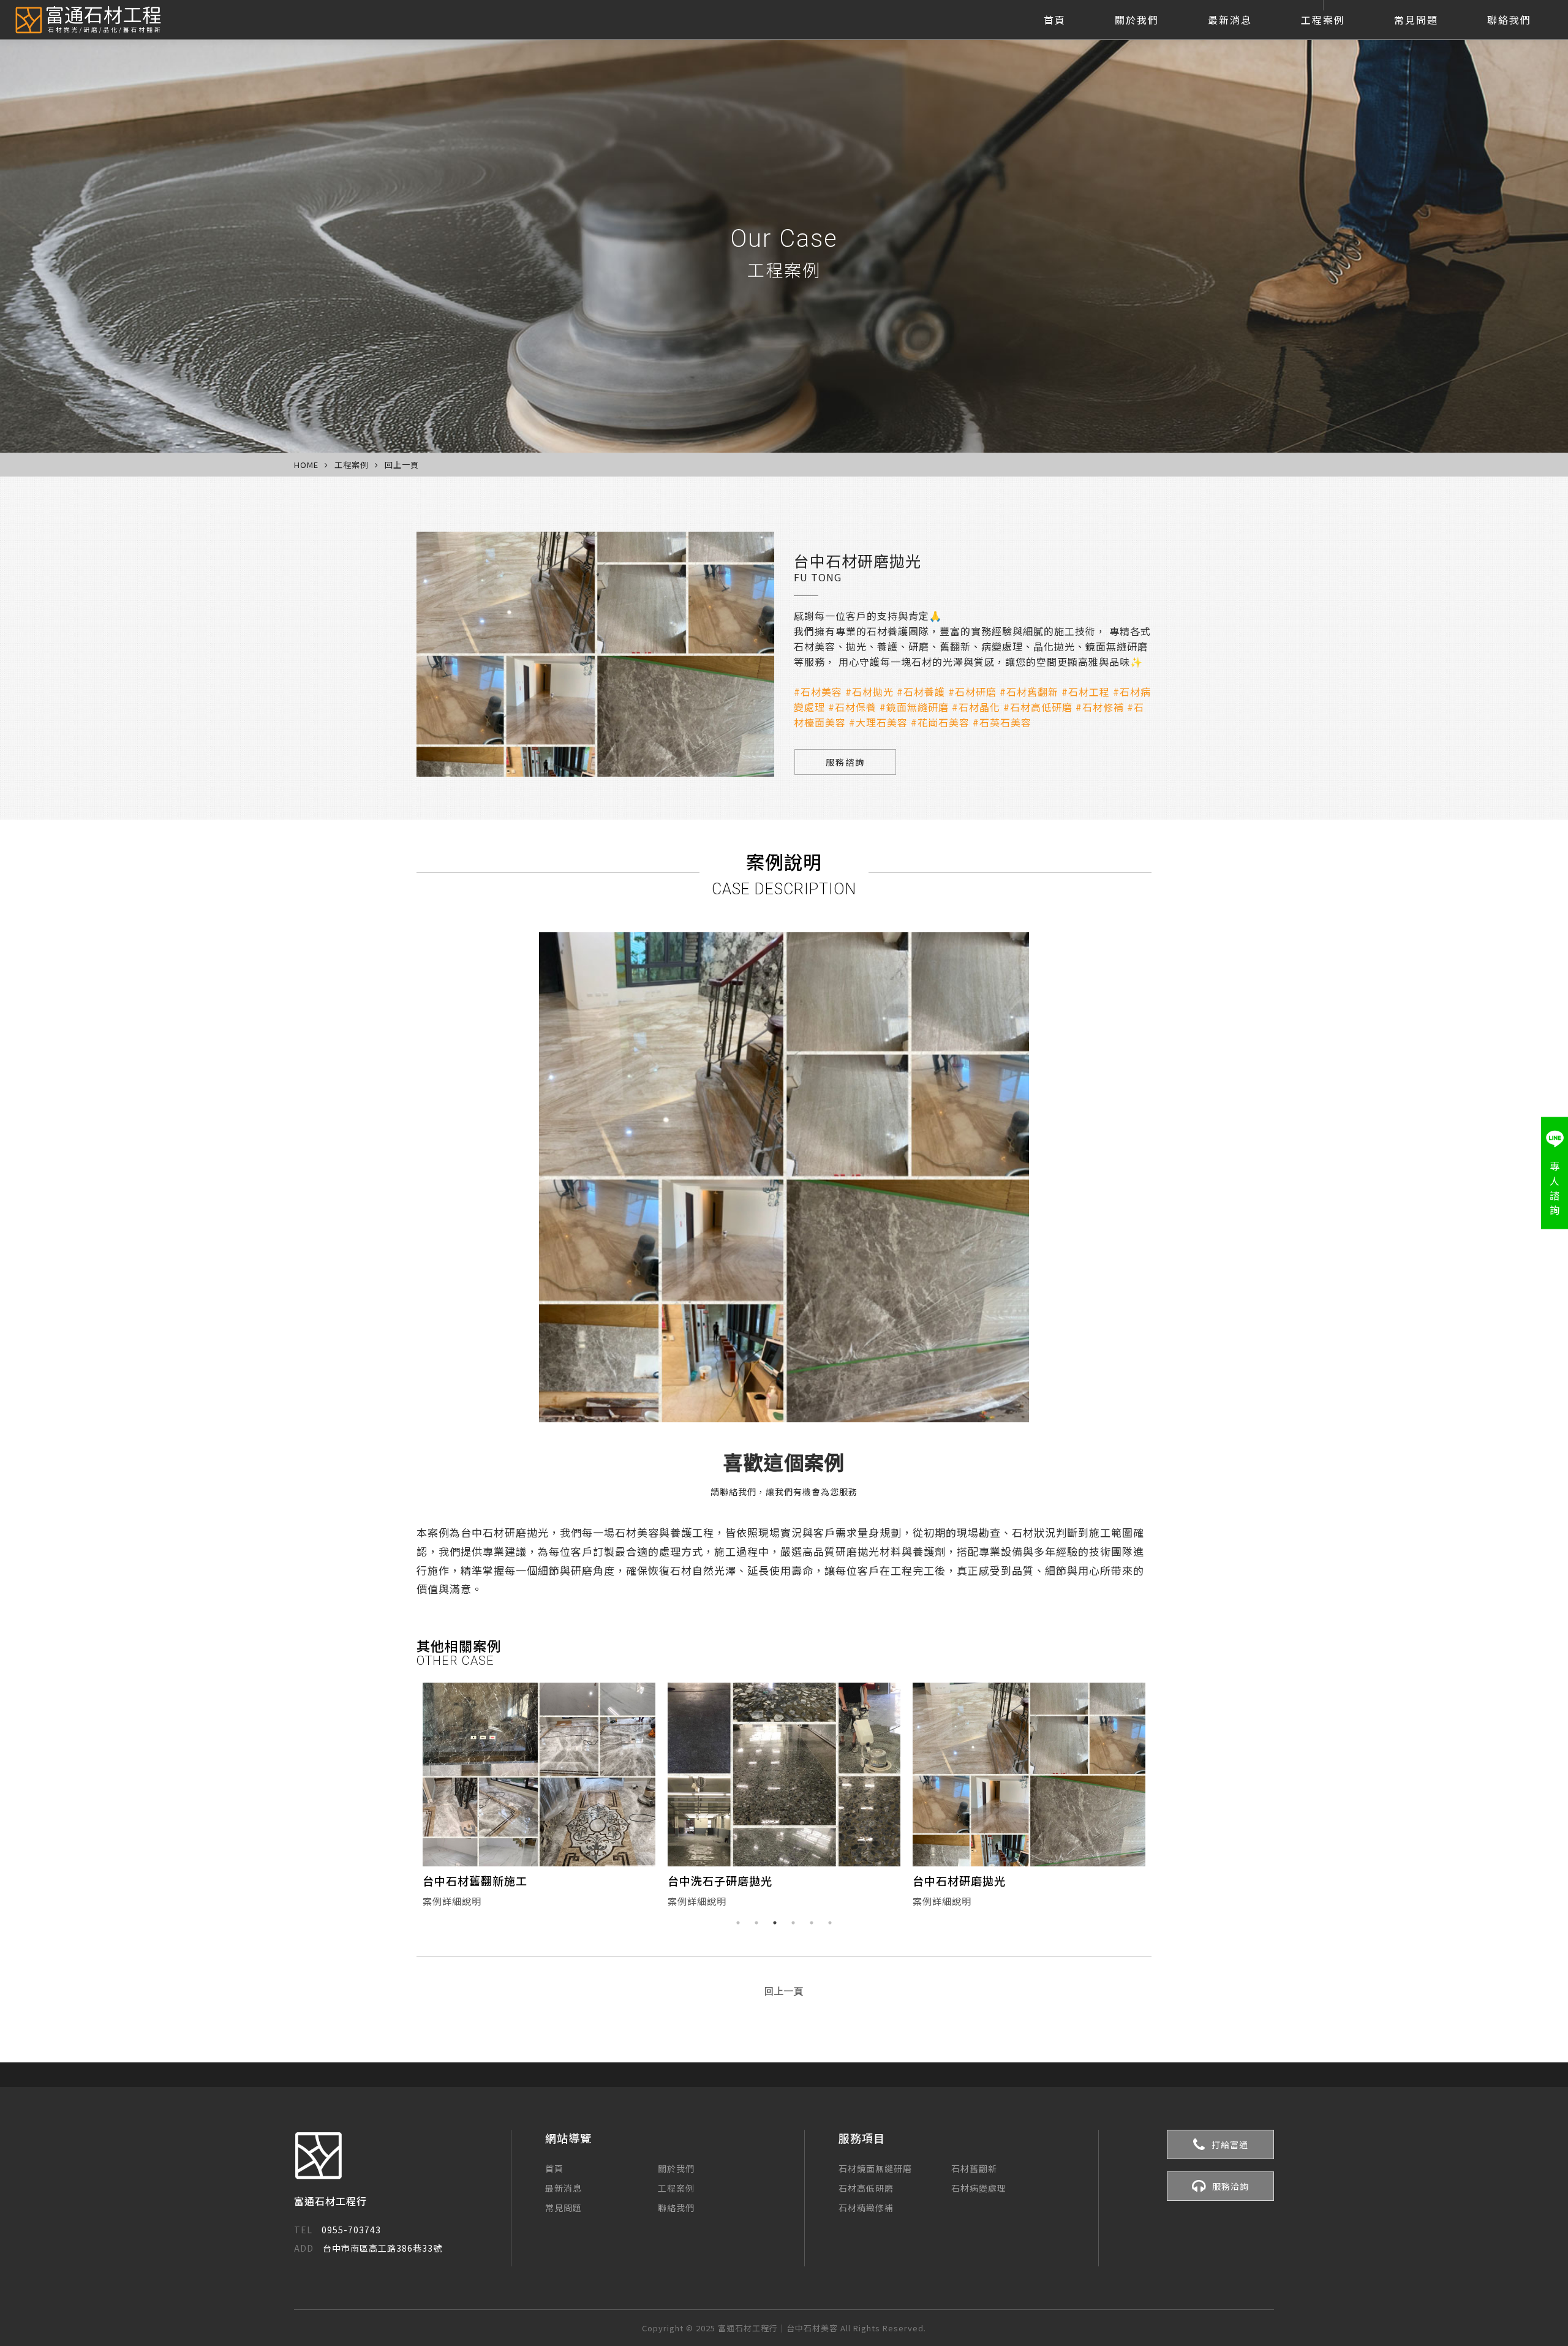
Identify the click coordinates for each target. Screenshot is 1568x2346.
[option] (539, 1798)
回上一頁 (402, 465)
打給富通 (1230, 2144)
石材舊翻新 (974, 2168)
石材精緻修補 (866, 2208)
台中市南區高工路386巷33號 (368, 2248)
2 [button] (756, 1923)
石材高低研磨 (866, 2188)
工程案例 (1323, 20)
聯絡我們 (1509, 20)
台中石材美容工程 (959, 1880)
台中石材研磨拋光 (714, 1880)
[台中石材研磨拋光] (784, 1775)
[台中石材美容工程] (1029, 1775)
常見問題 (1416, 20)
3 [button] (775, 1923)
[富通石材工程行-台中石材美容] (87, 20)
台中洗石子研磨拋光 (475, 1880)
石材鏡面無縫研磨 (875, 2168)
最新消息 (1230, 20)
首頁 (1055, 20)
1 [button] (738, 1923)
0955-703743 (337, 2230)
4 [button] (793, 1923)
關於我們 (1137, 20)
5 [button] (812, 1923)
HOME (306, 465)
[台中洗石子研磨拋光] (539, 1775)
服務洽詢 (1231, 2186)
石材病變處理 (979, 2188)
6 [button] (830, 1923)
